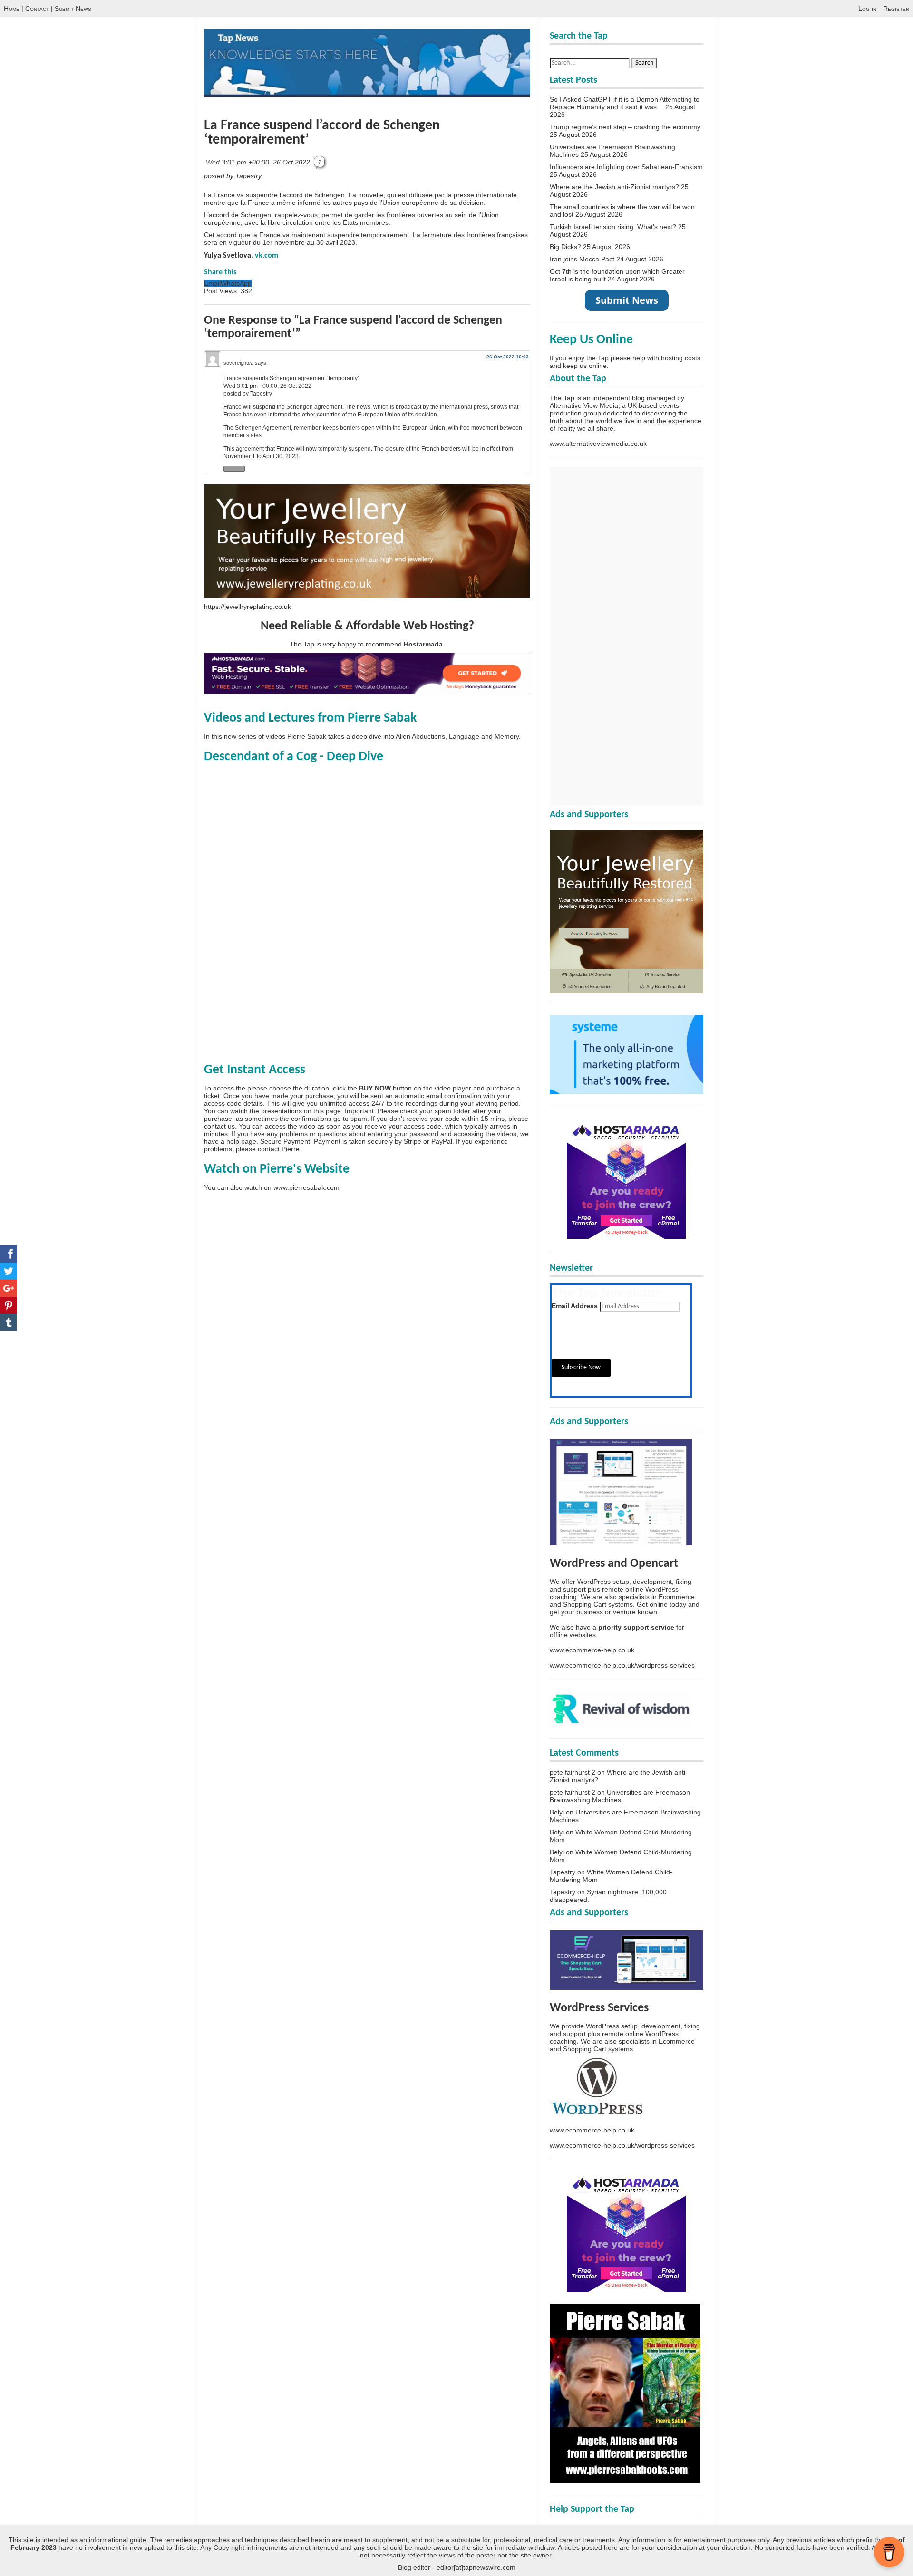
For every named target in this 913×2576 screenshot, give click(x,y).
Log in (867, 9)
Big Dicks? (565, 247)
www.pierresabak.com (306, 1187)
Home (12, 9)
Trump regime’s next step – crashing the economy (625, 127)
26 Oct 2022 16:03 (508, 357)
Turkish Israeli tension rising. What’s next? (613, 227)
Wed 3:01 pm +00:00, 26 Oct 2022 (259, 162)
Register (896, 9)
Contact (37, 9)
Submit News (73, 9)
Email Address (575, 1306)
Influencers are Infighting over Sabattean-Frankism (626, 167)
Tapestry (563, 1872)
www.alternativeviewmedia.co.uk (598, 444)
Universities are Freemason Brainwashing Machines (620, 1796)
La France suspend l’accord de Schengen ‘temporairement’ (322, 133)
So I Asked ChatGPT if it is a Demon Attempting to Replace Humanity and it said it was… (625, 103)
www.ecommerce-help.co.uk (592, 1650)
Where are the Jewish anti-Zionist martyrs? (614, 187)
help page (241, 1141)
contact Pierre (279, 1149)
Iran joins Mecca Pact (582, 259)
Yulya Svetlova (228, 256)
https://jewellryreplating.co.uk (248, 607)
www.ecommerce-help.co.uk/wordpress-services (622, 1665)
